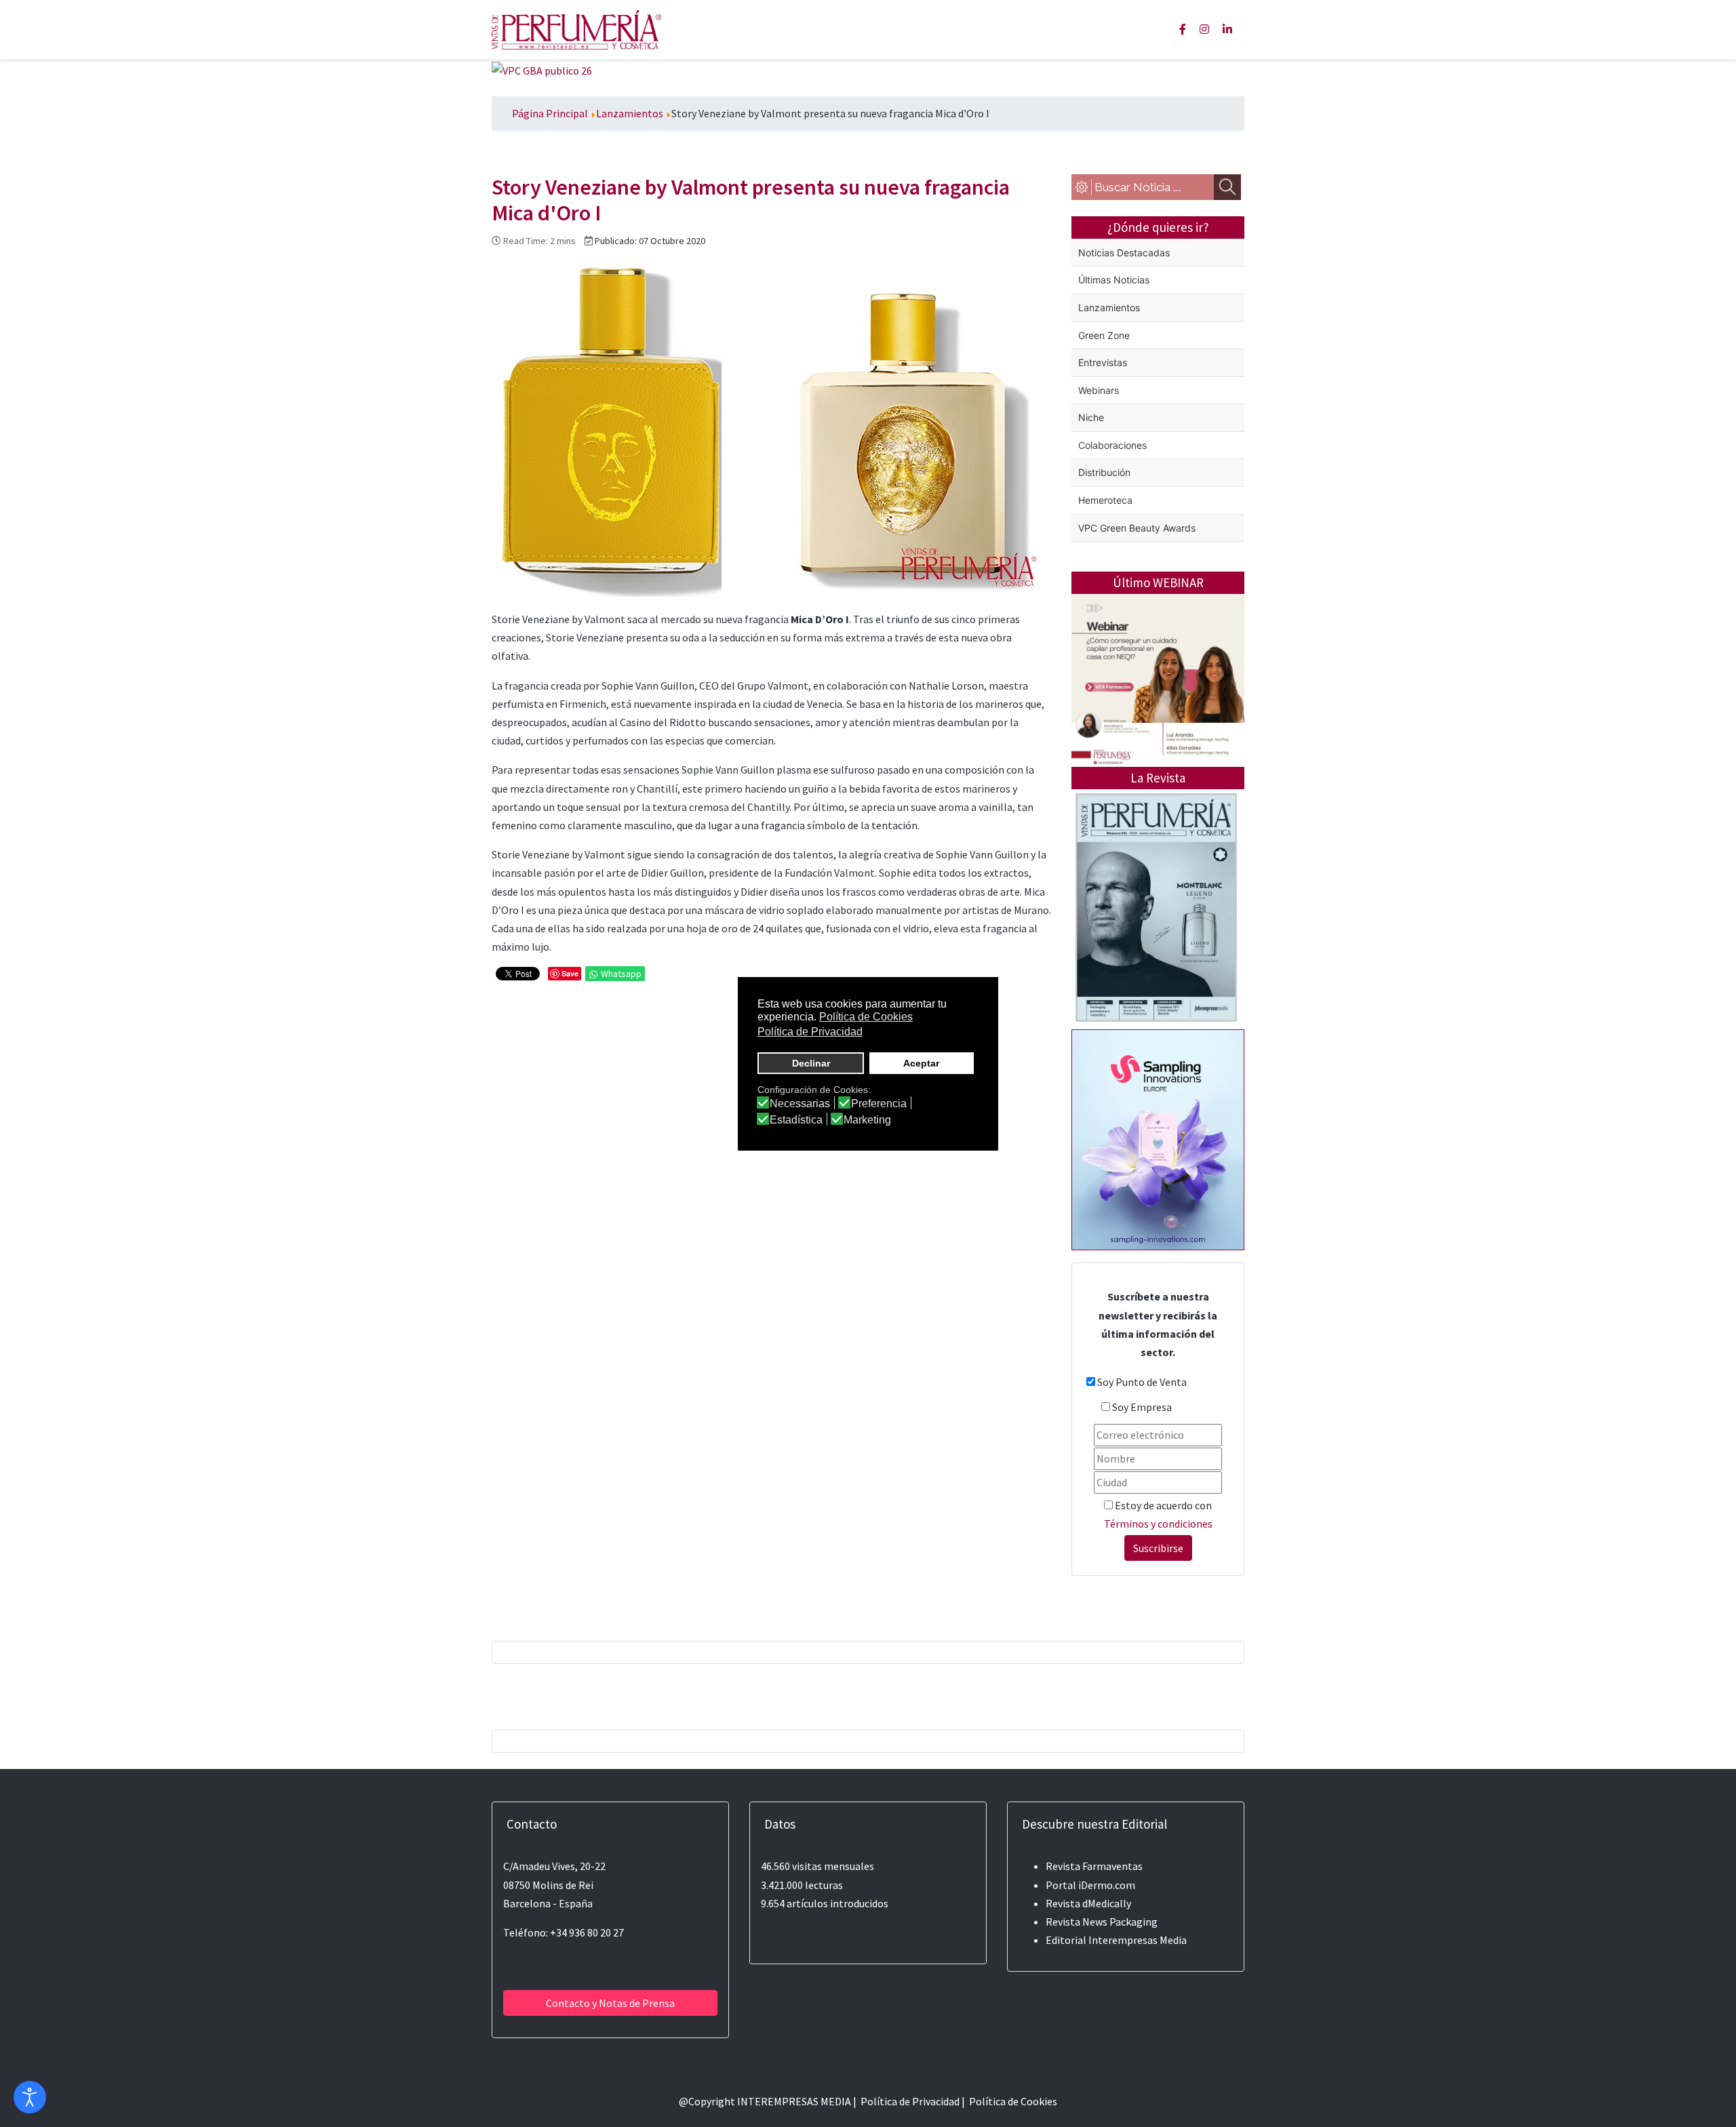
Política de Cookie (1011, 2101)
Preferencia (879, 1104)
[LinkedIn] (1227, 29)
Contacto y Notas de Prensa (610, 2003)
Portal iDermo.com (1090, 1885)
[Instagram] (1204, 29)
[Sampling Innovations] (1158, 1138)
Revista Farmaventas (1094, 1866)
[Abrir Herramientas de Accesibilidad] (30, 2097)
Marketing (867, 1120)
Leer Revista (1156, 961)
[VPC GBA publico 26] (542, 69)
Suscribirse (1158, 1548)
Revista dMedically (1088, 1903)
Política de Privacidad (910, 2101)
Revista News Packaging (1102, 1922)
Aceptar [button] (921, 1063)
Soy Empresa (1142, 1407)
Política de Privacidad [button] (810, 1032)
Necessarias (800, 1104)
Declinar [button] (811, 1063)
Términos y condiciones (1158, 1524)
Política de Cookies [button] (866, 1017)
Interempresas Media (1138, 1940)
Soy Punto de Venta (1142, 1382)
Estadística (796, 1120)
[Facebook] (1183, 29)
